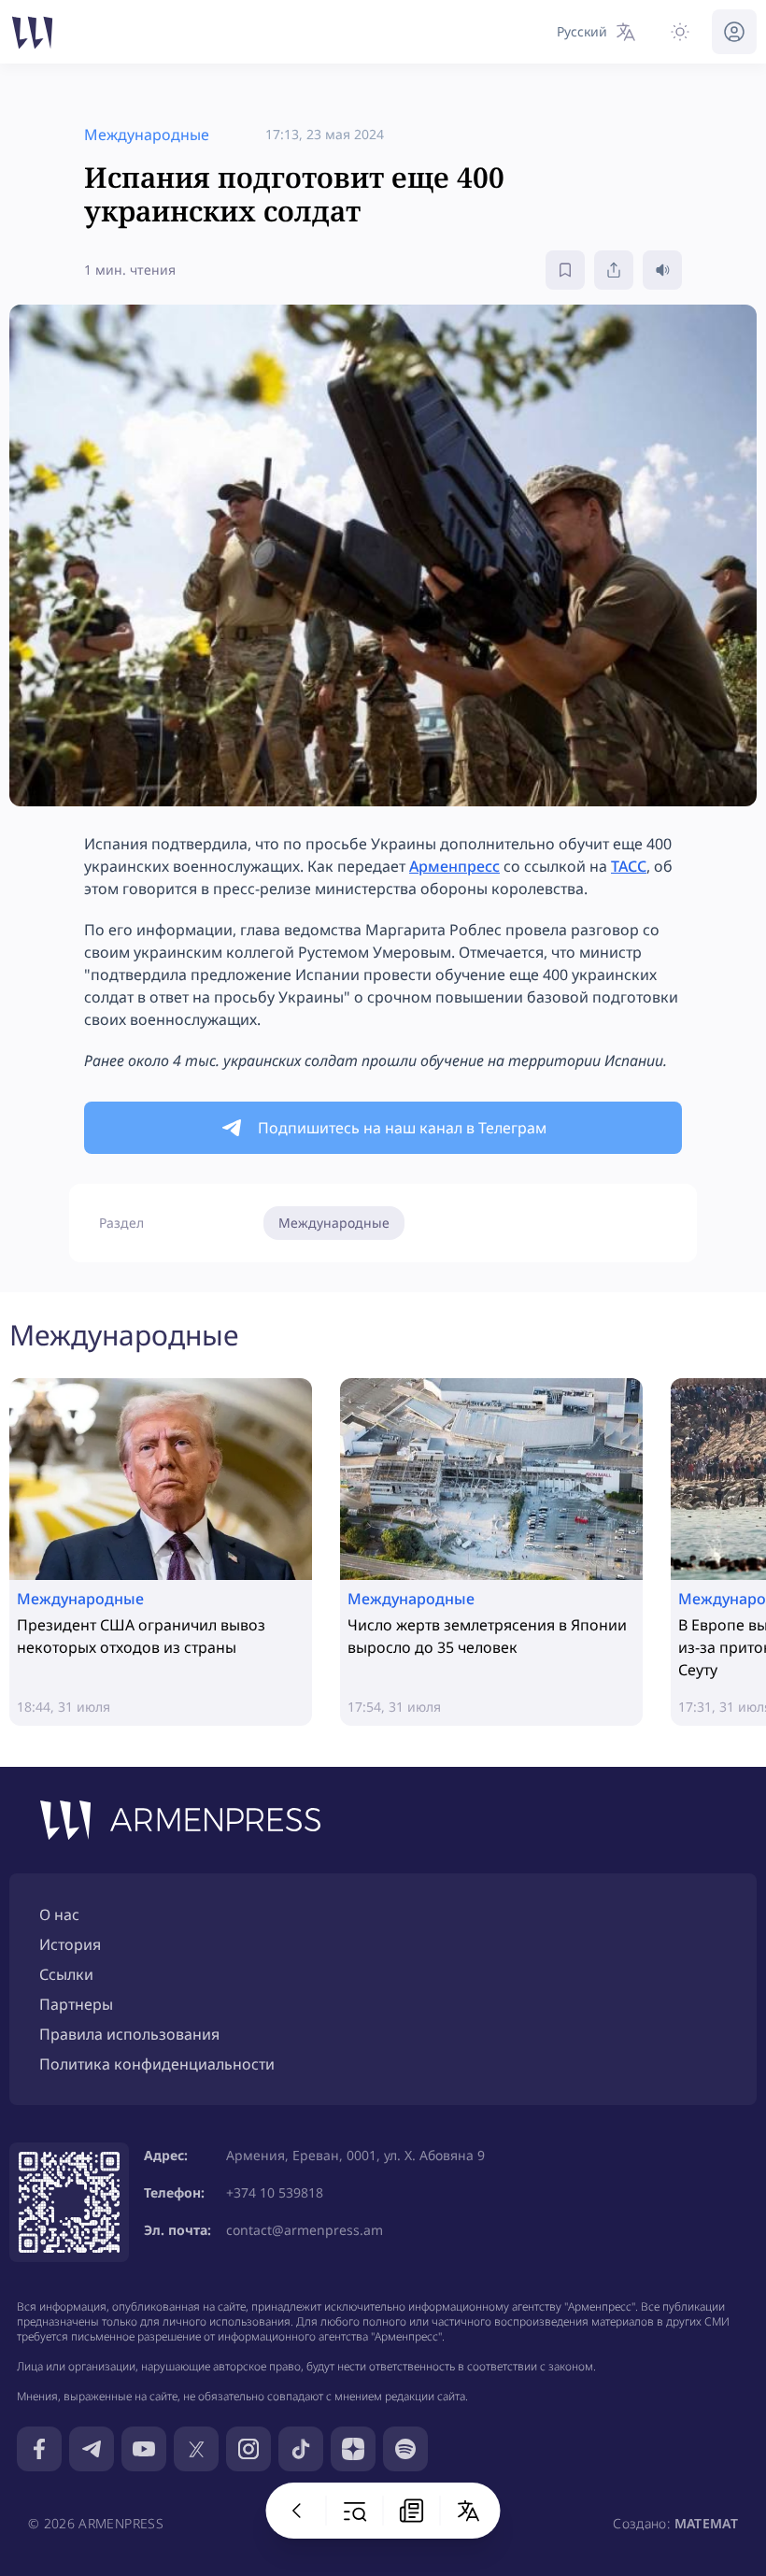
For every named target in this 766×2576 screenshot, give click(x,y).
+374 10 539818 (275, 2192)
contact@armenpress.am (305, 2230)
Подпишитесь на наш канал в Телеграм (402, 1128)
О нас (59, 1914)
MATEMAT (706, 2523)
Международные (334, 1223)
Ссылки (66, 1974)
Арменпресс (454, 866)
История (70, 1944)
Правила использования (129, 2034)
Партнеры (76, 2004)
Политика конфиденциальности (157, 2064)
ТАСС (629, 866)
